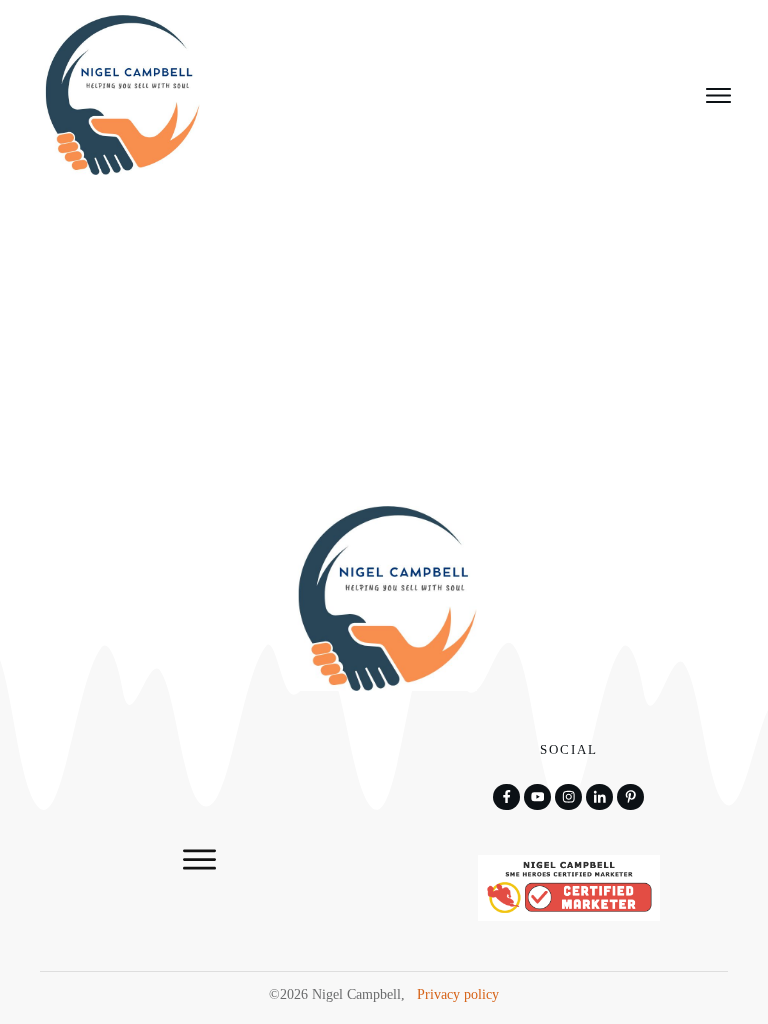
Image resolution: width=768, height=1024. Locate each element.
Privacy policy (458, 994)
